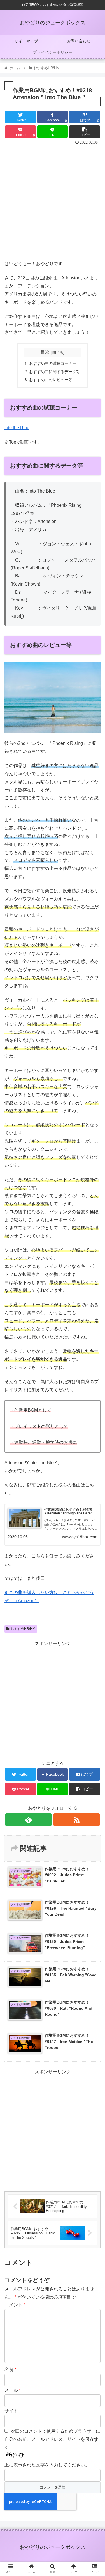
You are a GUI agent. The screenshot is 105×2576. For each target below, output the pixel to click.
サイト (11, 2411)
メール (13, 2390)
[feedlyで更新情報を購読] (28, 1820)
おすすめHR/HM (23, 1629)
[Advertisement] (53, 201)
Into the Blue (17, 428)
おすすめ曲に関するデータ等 (55, 372)
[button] (94, 1290)
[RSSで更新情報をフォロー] (77, 1820)
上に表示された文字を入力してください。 (47, 2465)
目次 (45, 352)
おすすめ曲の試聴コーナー (53, 363)
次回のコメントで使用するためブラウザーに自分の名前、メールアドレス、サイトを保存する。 (52, 2439)
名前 (10, 2369)
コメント (15, 2305)
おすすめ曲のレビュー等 (51, 380)
